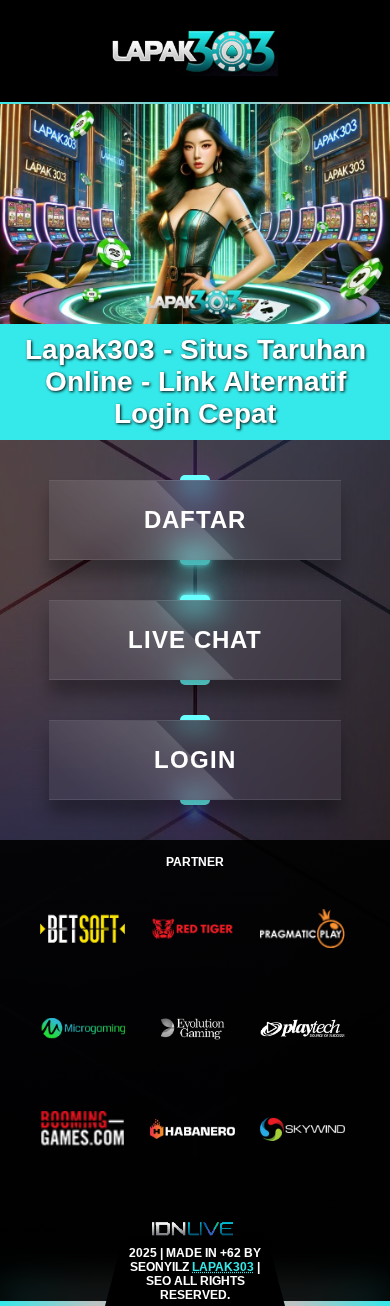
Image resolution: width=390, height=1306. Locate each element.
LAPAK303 (223, 1267)
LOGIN (195, 759)
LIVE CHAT (195, 639)
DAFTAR (195, 519)
